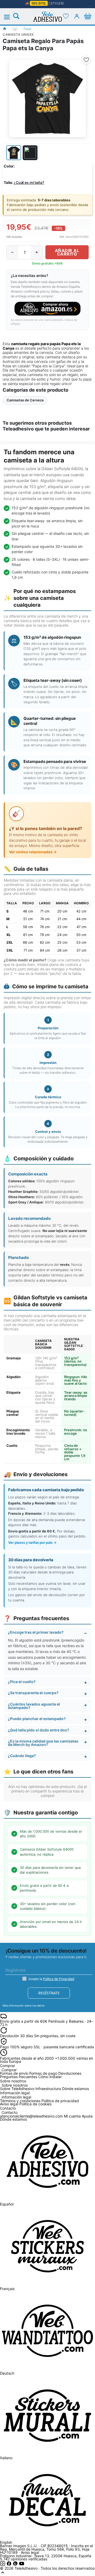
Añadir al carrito (67, 252)
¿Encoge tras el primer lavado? (36, 1632)
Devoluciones (70, 2073)
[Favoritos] (66, 16)
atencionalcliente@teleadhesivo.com (31, 2116)
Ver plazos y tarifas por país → (32, 1542)
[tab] (14, 153)
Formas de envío (14, 2073)
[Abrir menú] (10, 17)
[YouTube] (22, 2565)
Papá (27, 29)
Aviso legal (9, 2104)
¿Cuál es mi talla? (29, 182)
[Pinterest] (16, 2565)
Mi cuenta (72, 2116)
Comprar (9, 2070)
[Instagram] (3, 2565)
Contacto (9, 2113)
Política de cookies (35, 2104)
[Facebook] (9, 2565)
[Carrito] (88, 16)
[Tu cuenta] (77, 16)
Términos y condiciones (20, 2101)
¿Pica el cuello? (22, 1682)
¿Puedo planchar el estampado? (37, 1719)
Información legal (16, 2097)
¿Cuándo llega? (22, 1756)
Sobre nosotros (15, 2085)
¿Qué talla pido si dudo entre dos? (39, 1730)
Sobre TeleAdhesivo (17, 2089)
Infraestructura (48, 2089)
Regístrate (49, 1993)
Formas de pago (43, 2073)
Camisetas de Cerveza (25, 400)
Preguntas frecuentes (19, 2077)
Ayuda (87, 2116)
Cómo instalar (50, 2077)
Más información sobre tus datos (23, 2005)
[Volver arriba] (3, 2574)
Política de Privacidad (59, 1979)
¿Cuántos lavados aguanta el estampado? (34, 1706)
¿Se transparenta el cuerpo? (33, 1693)
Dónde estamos (75, 2089)
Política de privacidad (60, 2101)
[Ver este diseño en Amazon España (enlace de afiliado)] (47, 309)
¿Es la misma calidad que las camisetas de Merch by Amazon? (43, 1743)
